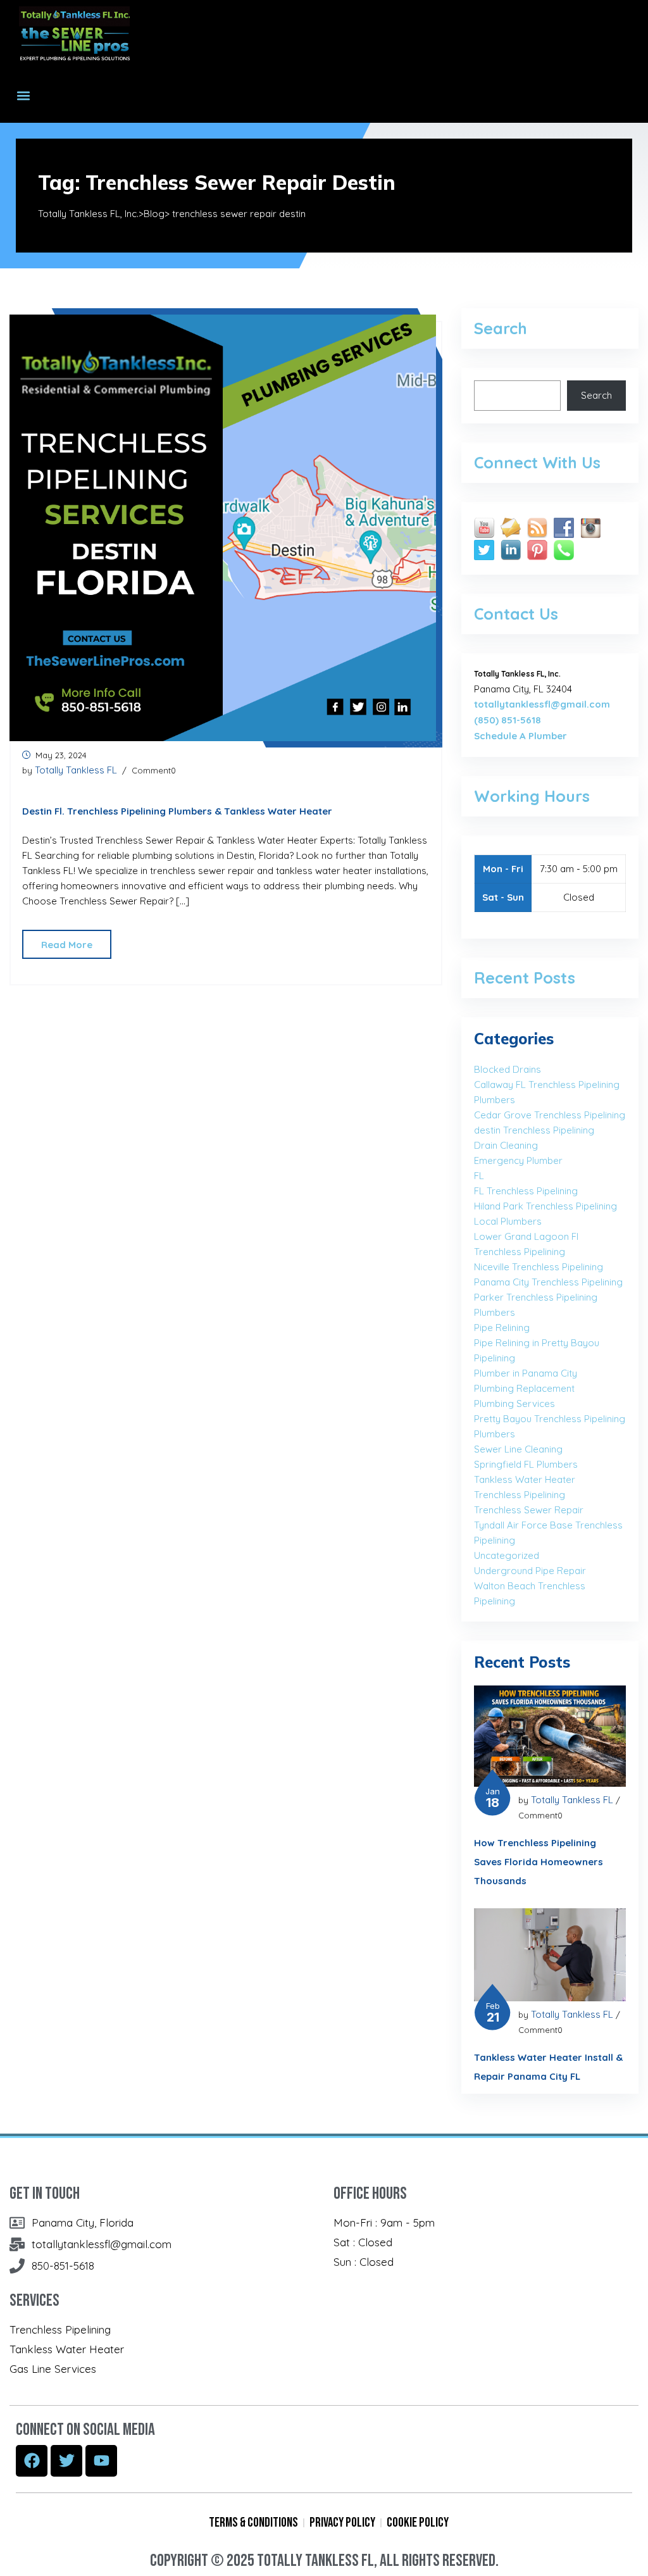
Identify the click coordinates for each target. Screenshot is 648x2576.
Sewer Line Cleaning (518, 1449)
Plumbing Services (514, 1404)
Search (596, 395)
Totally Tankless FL (76, 770)
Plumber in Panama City (526, 1373)
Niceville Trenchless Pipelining (539, 1267)
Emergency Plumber (518, 1160)
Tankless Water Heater (525, 1479)
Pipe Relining (502, 1328)
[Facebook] (32, 2461)
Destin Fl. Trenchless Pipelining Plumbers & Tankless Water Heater (177, 811)
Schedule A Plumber (520, 736)
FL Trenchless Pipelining (526, 1191)
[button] (23, 96)
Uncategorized (507, 1555)
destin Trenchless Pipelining (534, 1130)
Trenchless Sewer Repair (529, 1510)
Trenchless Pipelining (520, 1495)
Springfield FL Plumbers (526, 1464)
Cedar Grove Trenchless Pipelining (550, 1115)
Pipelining (495, 1358)
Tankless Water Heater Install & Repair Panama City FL (548, 2067)
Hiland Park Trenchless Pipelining (545, 1206)
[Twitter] (66, 2461)
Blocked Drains (508, 1069)
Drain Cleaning (506, 1145)
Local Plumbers (508, 1221)
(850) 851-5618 (508, 720)
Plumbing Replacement (524, 1388)
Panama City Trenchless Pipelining (548, 1282)
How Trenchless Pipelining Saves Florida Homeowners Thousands (539, 1862)
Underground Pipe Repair (530, 1571)
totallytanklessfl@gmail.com (542, 704)
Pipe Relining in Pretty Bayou (537, 1343)
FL (479, 1176)
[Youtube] (101, 2461)
